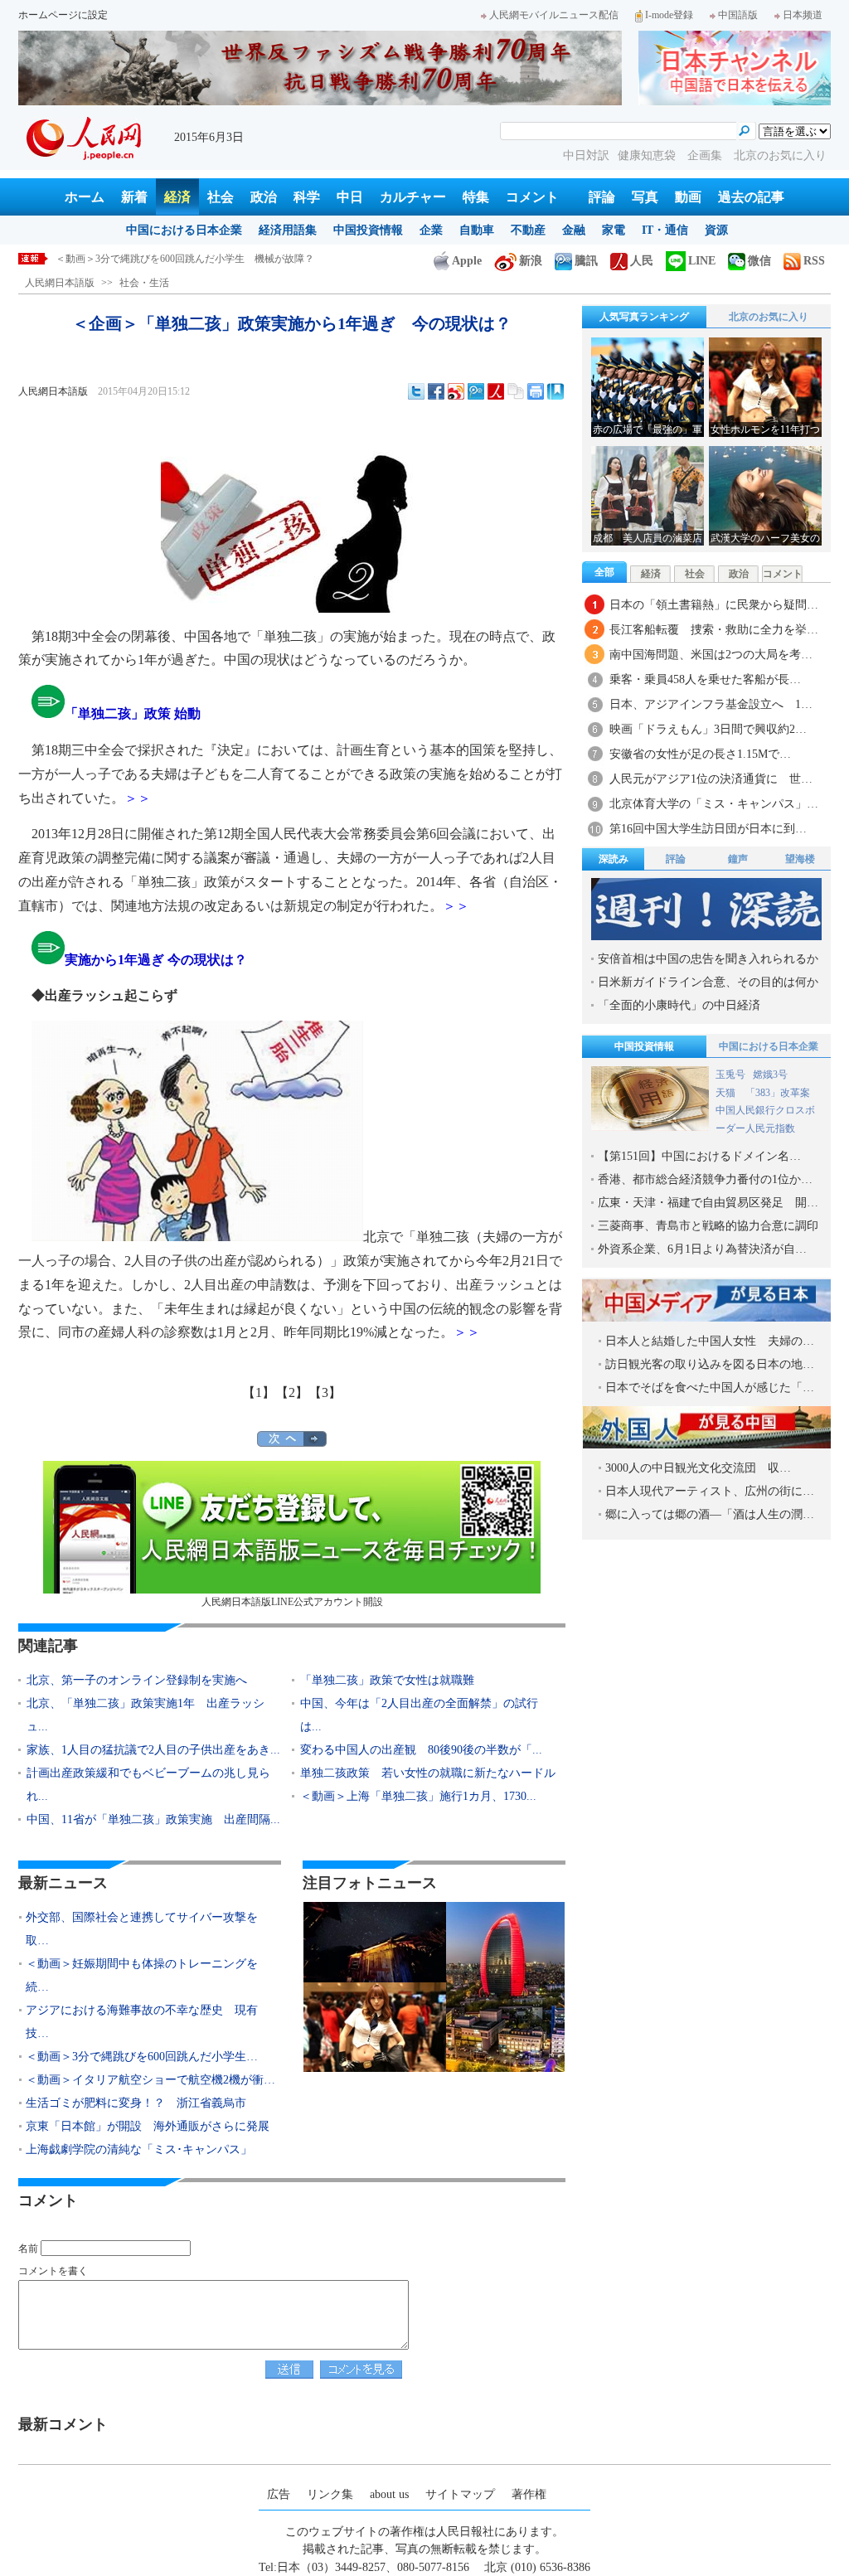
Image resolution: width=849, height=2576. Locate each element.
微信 (759, 261)
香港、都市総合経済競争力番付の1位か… (705, 1179)
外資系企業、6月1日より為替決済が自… (702, 1249)
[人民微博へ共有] (496, 391)
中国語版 (738, 15)
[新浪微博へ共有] (456, 391)
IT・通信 (665, 230)
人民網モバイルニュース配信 (554, 15)
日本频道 (803, 15)
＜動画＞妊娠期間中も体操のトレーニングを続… (142, 1975)
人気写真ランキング (644, 317)
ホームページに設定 (63, 15)
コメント (532, 197)
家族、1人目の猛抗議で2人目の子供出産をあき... (153, 1750)
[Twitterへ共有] (416, 391)
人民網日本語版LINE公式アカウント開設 (292, 1602)
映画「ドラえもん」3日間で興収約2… (708, 729)
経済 (177, 197)
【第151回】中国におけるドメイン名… (699, 1156)
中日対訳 (586, 155)
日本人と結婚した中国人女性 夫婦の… (710, 1341)
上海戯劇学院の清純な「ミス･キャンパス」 (139, 2149)
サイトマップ (460, 2494)
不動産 (528, 230)
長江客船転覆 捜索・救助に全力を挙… (714, 630)
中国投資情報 (368, 230)
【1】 (259, 1392)
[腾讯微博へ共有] (476, 391)
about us (389, 2494)
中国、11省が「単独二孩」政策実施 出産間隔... (153, 1819)
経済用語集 (288, 230)
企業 (431, 230)
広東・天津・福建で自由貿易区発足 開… (708, 1203)
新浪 (531, 261)
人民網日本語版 (60, 283)
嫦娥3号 (770, 1075)
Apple (467, 261)
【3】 (325, 1392)
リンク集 (330, 2494)
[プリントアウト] (536, 391)
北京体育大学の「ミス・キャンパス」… (714, 804)
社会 (221, 197)
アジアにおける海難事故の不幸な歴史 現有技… (142, 2022)
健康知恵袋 (648, 155)
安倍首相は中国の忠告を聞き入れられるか (708, 959)
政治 (264, 197)
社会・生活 (144, 283)
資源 (716, 230)
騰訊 (586, 261)
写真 (645, 197)
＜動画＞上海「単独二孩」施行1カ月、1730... (418, 1796)
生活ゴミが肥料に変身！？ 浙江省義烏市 (136, 2103)
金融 (574, 230)
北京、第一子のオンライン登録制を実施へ (137, 1680)
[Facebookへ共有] (436, 391)
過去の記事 (751, 197)
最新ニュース (63, 1883)
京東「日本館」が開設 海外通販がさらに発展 (148, 2126)
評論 (602, 197)
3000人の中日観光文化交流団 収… (698, 1468)
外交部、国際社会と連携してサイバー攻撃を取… (142, 1929)
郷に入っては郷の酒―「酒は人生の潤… (710, 1514)
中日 (350, 197)
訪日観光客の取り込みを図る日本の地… (710, 1364)
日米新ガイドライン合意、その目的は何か (708, 982)
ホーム (85, 197)
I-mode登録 (669, 15)
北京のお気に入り (780, 155)
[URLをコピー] (516, 391)
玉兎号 (730, 1075)
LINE (702, 261)
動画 (688, 197)
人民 (642, 261)
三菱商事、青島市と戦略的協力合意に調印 (708, 1226)
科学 (307, 197)
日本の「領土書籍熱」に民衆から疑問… (714, 605)
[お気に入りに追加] (555, 391)
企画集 (706, 155)
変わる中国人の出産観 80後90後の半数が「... (421, 1750)
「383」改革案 (778, 1093)
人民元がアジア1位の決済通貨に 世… (711, 779)
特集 (476, 197)
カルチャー (413, 197)
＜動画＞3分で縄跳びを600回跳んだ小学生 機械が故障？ (185, 259)
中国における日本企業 (184, 230)
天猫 (727, 1093)
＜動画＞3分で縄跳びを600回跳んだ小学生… (142, 2057)
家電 (614, 230)
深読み (614, 859)
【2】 (292, 1392)
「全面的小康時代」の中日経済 (679, 1005)
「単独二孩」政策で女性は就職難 (387, 1680)
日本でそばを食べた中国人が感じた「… (710, 1387)
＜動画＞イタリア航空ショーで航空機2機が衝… (150, 2080)
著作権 (529, 2494)
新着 (134, 197)
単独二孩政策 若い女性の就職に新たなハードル (428, 1773)
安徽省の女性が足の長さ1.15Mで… (700, 754)
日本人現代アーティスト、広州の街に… (710, 1491)
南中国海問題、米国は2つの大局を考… (711, 655)
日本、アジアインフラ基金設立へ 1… (711, 704)
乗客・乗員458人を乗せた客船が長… (705, 679)
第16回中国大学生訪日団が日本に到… (708, 829)
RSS (814, 261)
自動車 (477, 230)
